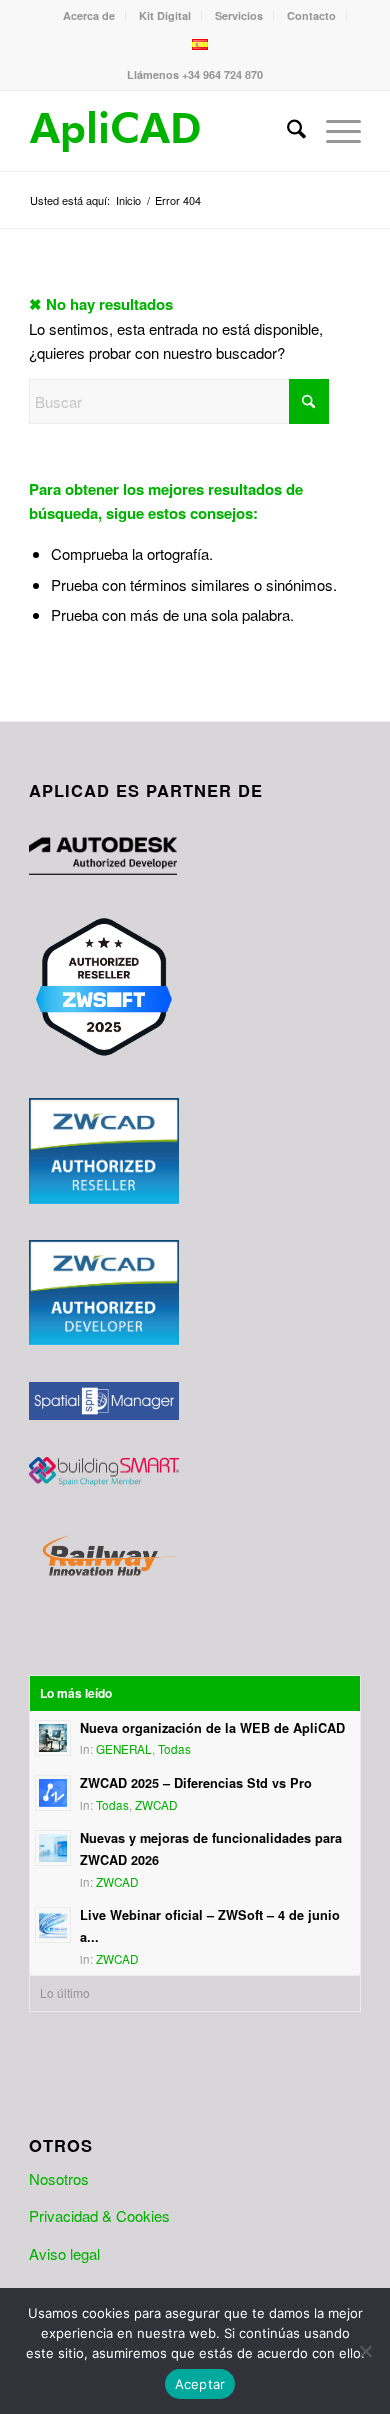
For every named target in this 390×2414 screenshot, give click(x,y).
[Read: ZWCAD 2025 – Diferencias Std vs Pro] (53, 1793)
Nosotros (59, 2178)
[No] (365, 2351)
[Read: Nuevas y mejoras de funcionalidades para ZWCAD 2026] (53, 1848)
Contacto (311, 15)
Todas (174, 1749)
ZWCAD (156, 1805)
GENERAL (124, 1749)
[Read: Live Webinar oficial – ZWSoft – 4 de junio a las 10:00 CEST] (53, 1925)
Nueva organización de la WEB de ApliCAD (212, 1728)
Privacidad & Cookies (99, 2215)
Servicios (239, 15)
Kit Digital (165, 15)
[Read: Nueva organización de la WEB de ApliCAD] (53, 1738)
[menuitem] (89, 15)
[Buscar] (286, 131)
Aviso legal (64, 2253)
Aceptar (200, 2384)
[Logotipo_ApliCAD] (161, 131)
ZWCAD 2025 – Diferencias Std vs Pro (196, 1783)
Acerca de (89, 15)
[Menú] (333, 131)
